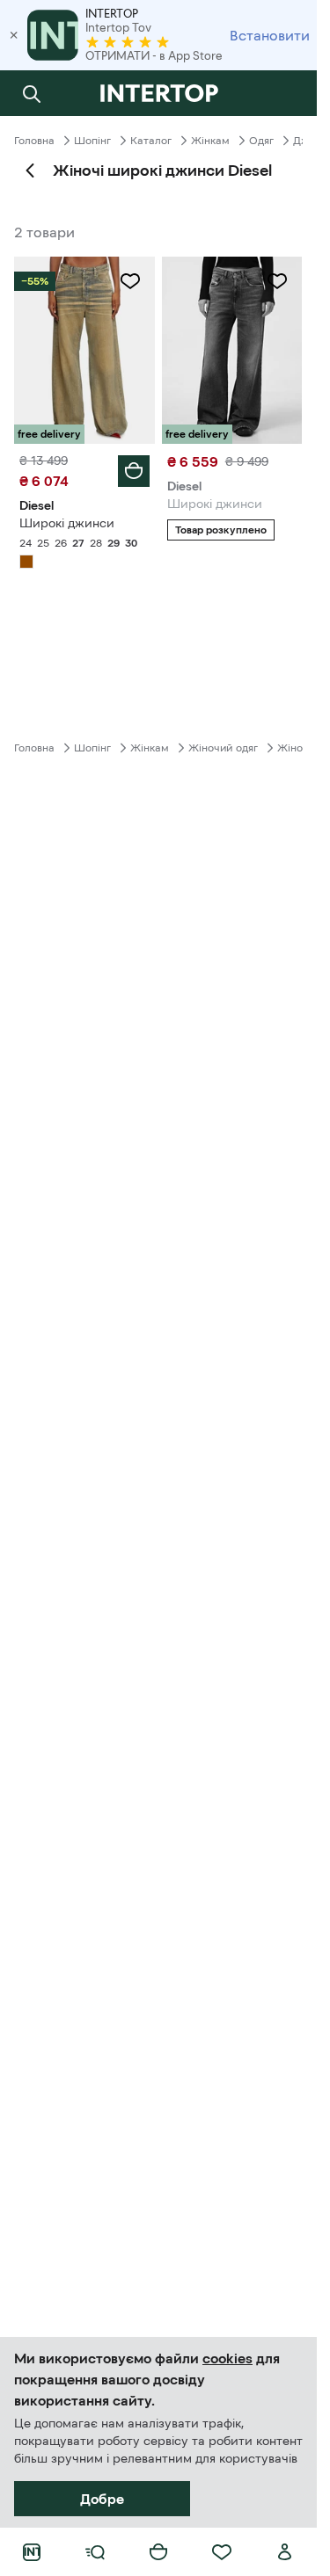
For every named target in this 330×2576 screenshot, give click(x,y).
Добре (102, 2499)
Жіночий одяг (223, 748)
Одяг (261, 141)
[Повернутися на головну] (158, 93)
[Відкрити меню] (95, 2552)
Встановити (270, 35)
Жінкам (210, 141)
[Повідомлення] (285, 93)
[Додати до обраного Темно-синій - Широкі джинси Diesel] (277, 281)
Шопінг (92, 141)
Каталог (151, 141)
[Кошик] (158, 2552)
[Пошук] (32, 93)
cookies (227, 2358)
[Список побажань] (222, 2552)
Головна (34, 141)
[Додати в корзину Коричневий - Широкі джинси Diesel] (134, 471)
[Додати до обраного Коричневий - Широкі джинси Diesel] (130, 281)
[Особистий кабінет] (285, 2552)
